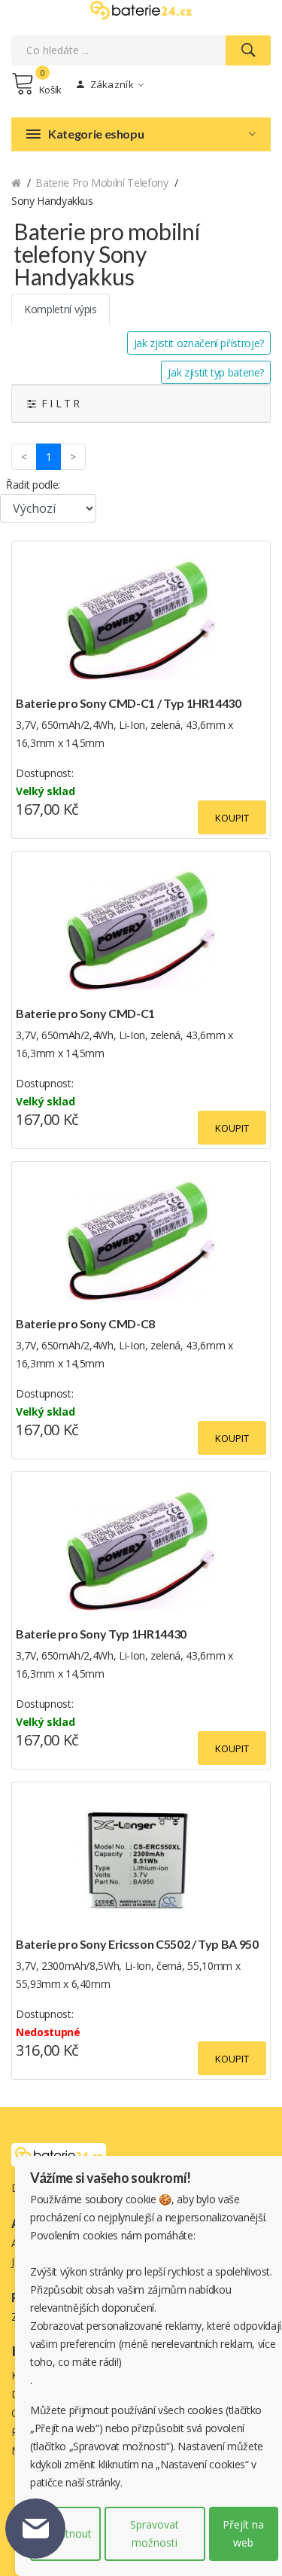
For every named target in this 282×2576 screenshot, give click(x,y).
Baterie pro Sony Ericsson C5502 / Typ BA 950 (137, 1944)
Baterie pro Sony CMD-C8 (85, 1323)
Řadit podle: (33, 485)
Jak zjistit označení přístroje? (199, 343)
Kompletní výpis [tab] (61, 309)
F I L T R (58, 403)
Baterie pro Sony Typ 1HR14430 (101, 1634)
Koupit (232, 818)
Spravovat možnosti (155, 2533)
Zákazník (111, 84)
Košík (50, 90)
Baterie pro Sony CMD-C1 (85, 1013)
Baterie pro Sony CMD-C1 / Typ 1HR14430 (129, 703)
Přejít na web (243, 2533)
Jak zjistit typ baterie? (216, 372)
